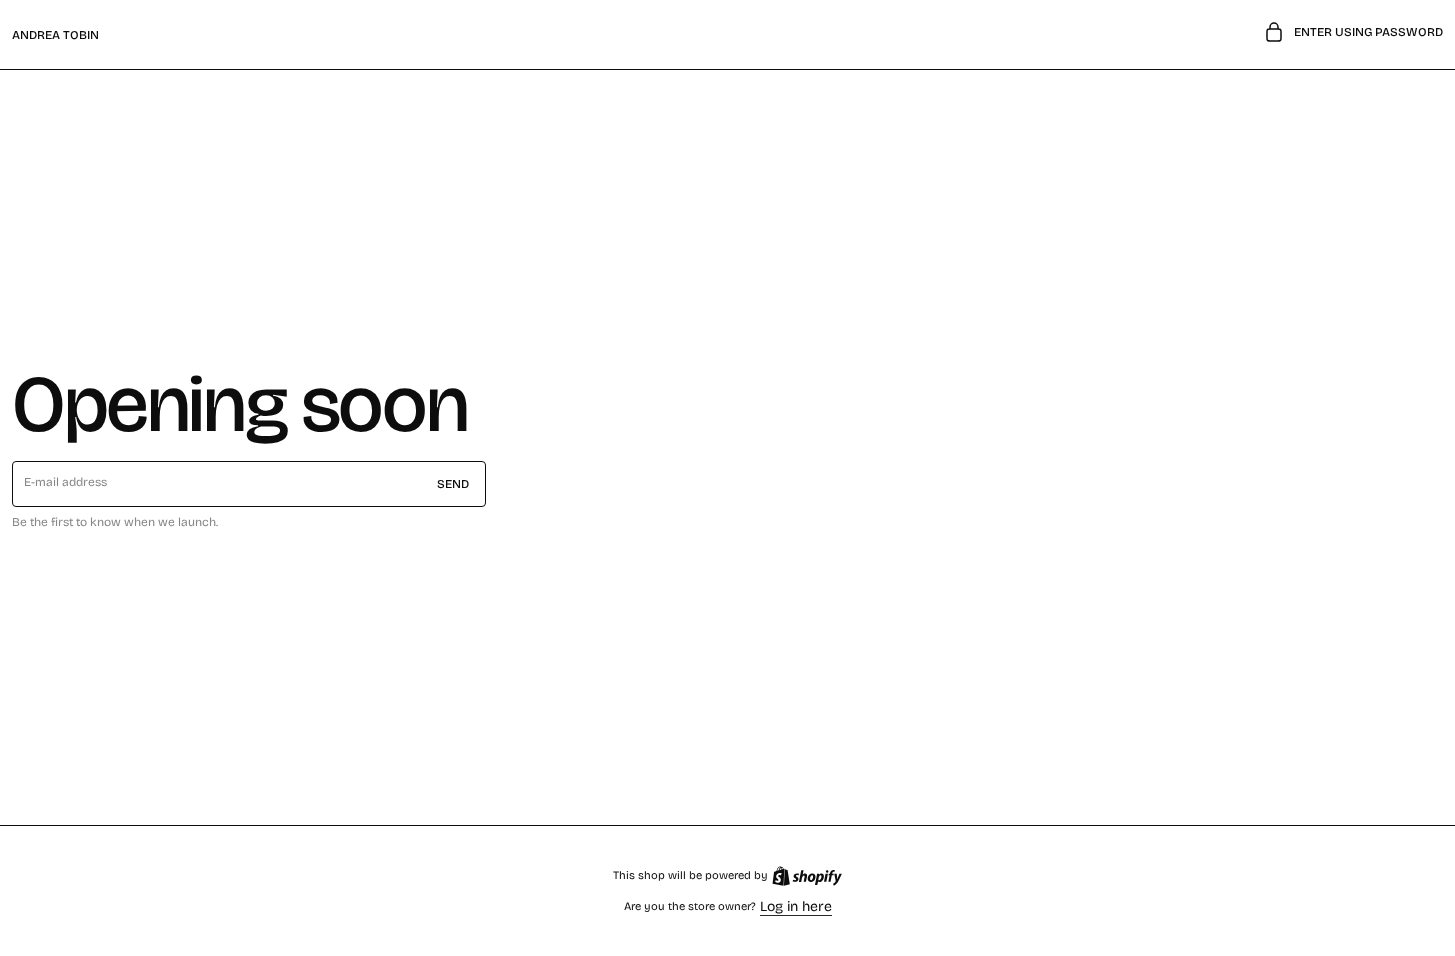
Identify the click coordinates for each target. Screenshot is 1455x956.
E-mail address (66, 482)
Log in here (796, 906)
